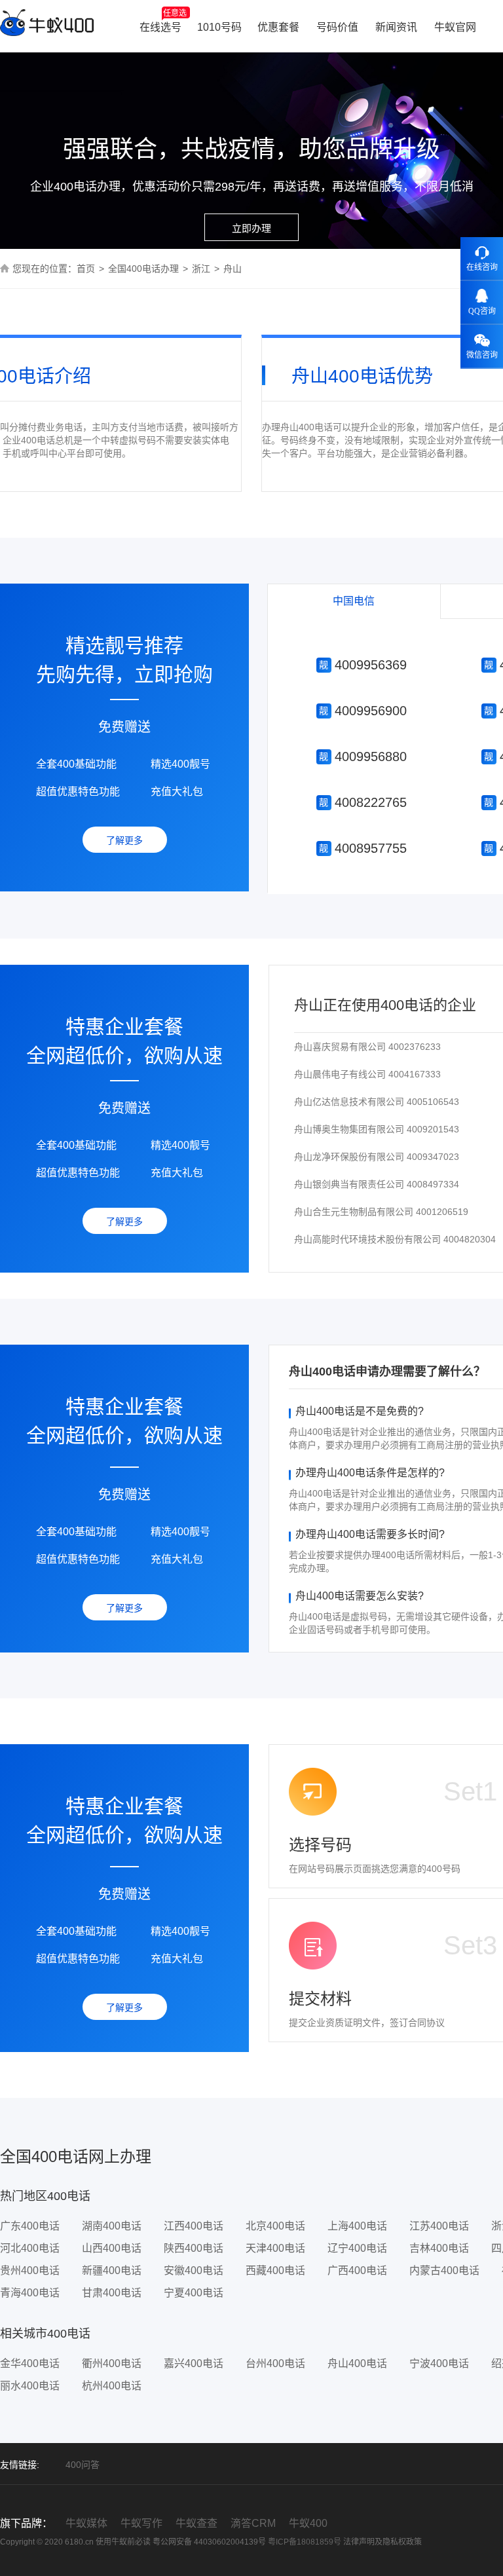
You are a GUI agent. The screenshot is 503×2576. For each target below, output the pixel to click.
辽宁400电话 (357, 2248)
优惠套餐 (278, 27)
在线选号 (163, 21)
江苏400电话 (439, 2226)
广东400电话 (30, 2226)
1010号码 (219, 27)
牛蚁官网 (455, 27)
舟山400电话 (357, 2363)
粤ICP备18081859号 (305, 2542)
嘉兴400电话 (194, 2363)
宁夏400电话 (194, 2293)
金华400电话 (30, 2363)
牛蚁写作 (141, 2523)
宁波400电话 (439, 2363)
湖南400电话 (112, 2226)
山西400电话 (112, 2248)
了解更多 (124, 840)
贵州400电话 (30, 2270)
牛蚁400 (308, 2523)
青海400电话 (30, 2293)
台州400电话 (275, 2363)
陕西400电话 (194, 2248)
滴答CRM (253, 2523)
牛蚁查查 (196, 2523)
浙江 (201, 269)
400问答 (83, 2465)
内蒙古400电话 (444, 2270)
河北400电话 (30, 2248)
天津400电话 (275, 2248)
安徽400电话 (194, 2270)
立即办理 (251, 228)
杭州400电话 (112, 2386)
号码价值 (337, 27)
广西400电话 (357, 2270)
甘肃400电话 (112, 2293)
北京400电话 (275, 2226)
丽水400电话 (30, 2386)
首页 (86, 269)
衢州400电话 (112, 2363)
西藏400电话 (275, 2270)
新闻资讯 (396, 27)
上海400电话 (357, 2226)
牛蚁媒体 (86, 2523)
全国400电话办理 (143, 269)
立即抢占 (362, 666)
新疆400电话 (112, 2270)
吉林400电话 (439, 2248)
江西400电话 (194, 2226)
